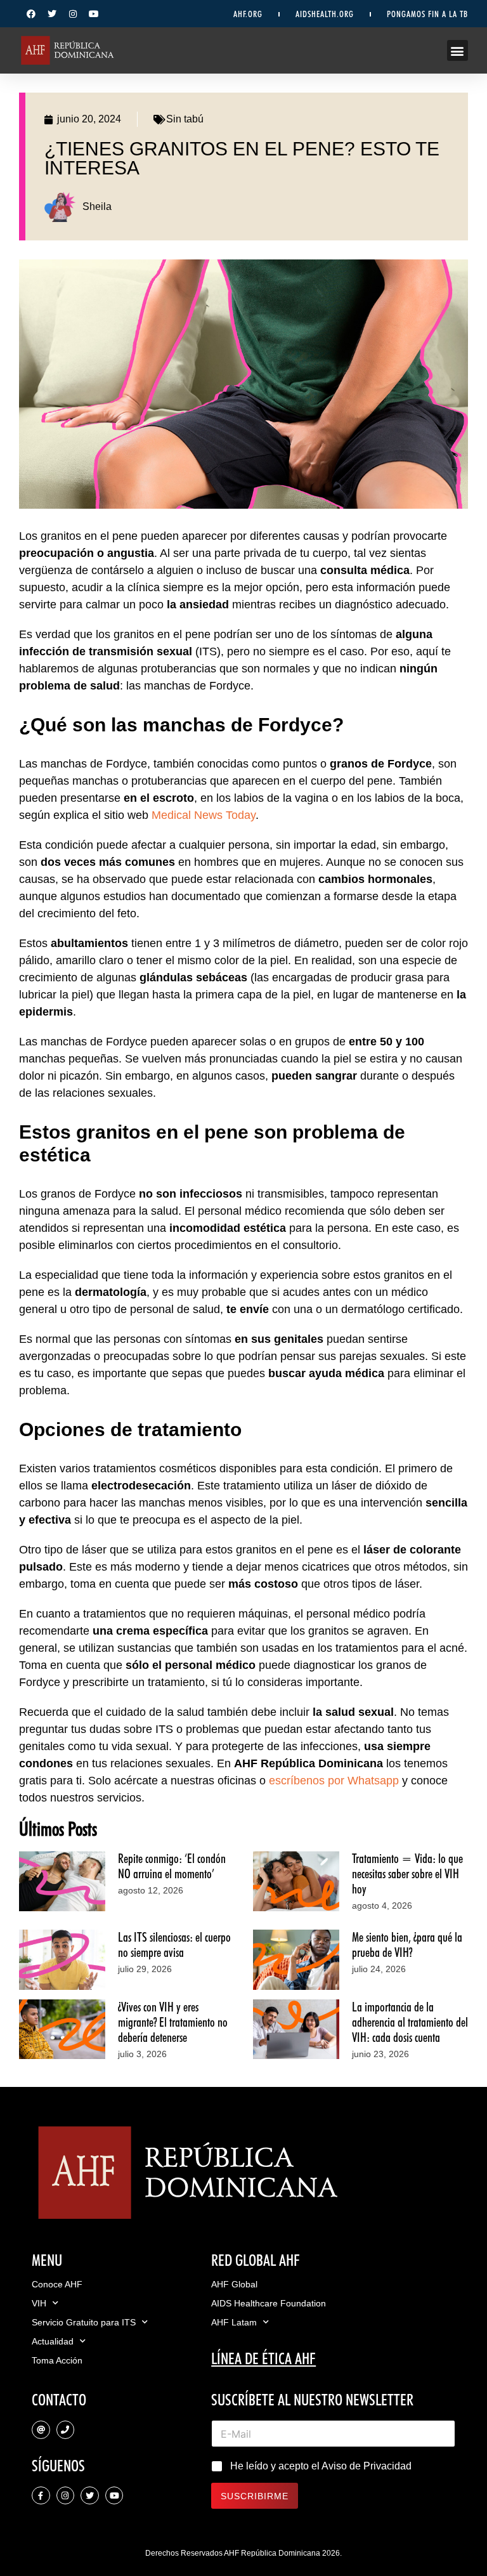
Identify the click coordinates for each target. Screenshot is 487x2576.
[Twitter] (52, 14)
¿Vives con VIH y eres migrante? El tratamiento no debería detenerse (173, 2022)
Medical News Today (204, 815)
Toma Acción (57, 2360)
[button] (458, 50)
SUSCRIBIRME (255, 2496)
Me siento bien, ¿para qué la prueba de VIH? (407, 1945)
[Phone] (66, 2430)
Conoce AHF (57, 2284)
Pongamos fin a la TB (427, 14)
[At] (41, 2430)
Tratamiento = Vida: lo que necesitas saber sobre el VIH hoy (407, 1874)
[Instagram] (73, 14)
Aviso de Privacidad (367, 2466)
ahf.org (248, 14)
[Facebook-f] (41, 2496)
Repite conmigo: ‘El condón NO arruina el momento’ (172, 1866)
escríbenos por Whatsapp (334, 1781)
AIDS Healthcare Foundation (269, 2303)
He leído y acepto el (321, 2466)
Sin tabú (185, 119)
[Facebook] (31, 14)
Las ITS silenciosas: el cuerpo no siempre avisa (174, 1945)
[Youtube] (94, 14)
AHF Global (234, 2284)
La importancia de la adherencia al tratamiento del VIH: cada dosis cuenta (410, 2022)
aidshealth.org (325, 14)
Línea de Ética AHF (263, 2358)
